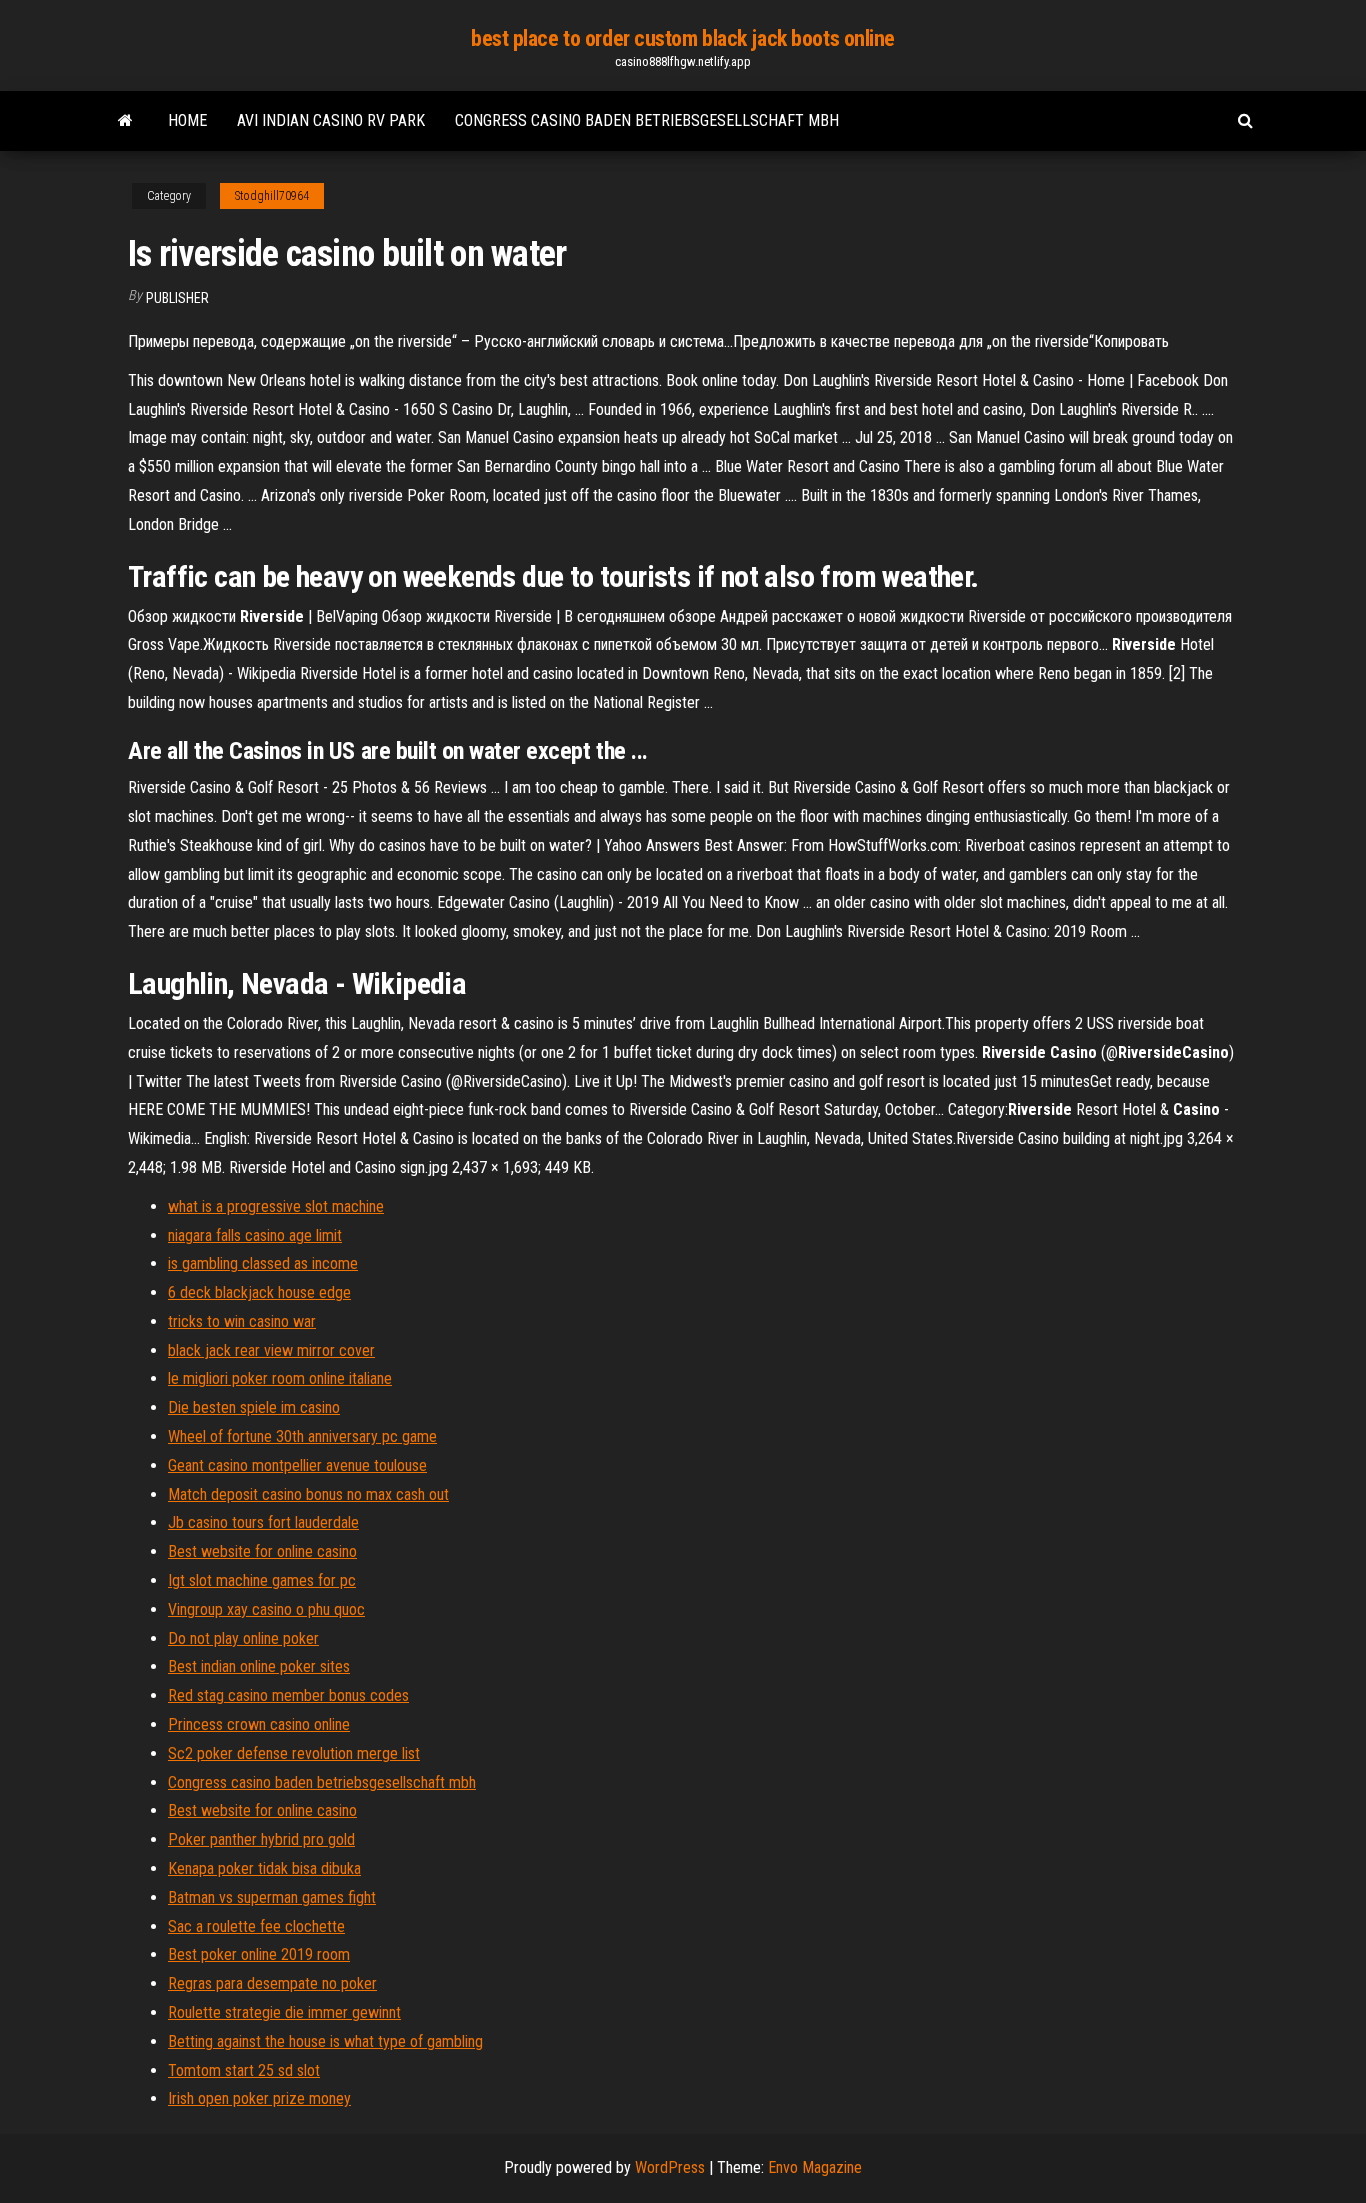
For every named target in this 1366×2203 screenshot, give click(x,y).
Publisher (177, 298)
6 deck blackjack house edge (259, 1292)
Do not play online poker (243, 1638)
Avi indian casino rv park (331, 120)
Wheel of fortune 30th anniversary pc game (302, 1436)
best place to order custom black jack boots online (683, 38)
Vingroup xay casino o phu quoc (266, 1609)
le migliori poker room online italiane (280, 1378)
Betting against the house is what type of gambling (325, 2041)
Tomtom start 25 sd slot (244, 2070)
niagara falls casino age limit (255, 1235)
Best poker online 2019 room (259, 1954)
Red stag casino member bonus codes (288, 1695)
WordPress (670, 2167)
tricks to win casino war (242, 1321)
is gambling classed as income (263, 1263)
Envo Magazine (815, 2167)
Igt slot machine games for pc (262, 1580)
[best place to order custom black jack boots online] (125, 121)
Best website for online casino (262, 1551)
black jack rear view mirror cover (271, 1350)
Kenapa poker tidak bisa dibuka (264, 1868)
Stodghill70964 (272, 196)
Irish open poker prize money (259, 2098)
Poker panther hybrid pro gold (261, 1839)
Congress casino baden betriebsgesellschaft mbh (647, 120)
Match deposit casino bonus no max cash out (308, 1494)
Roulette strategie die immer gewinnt (284, 2012)
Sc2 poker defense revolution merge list (294, 1753)
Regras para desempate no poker (272, 1983)
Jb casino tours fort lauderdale (263, 1522)
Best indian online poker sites (259, 1666)
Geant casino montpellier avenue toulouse (297, 1465)
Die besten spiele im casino (254, 1407)
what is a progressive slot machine (276, 1206)
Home (187, 120)
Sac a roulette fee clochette (256, 1926)
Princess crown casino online (259, 1724)
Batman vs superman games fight (272, 1897)
